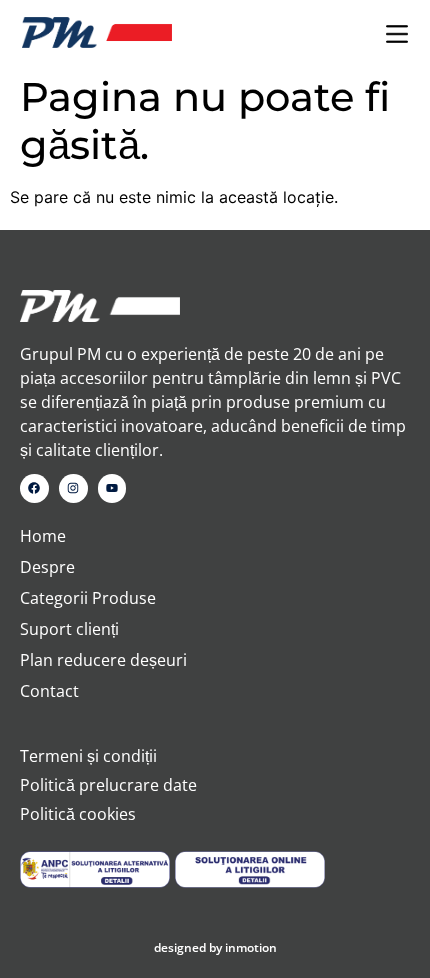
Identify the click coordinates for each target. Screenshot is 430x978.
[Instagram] (73, 488)
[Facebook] (34, 488)
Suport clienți (69, 629)
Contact (49, 691)
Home (43, 536)
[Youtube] (112, 488)
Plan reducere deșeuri (103, 660)
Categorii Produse (88, 598)
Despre (47, 567)
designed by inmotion (215, 947)
